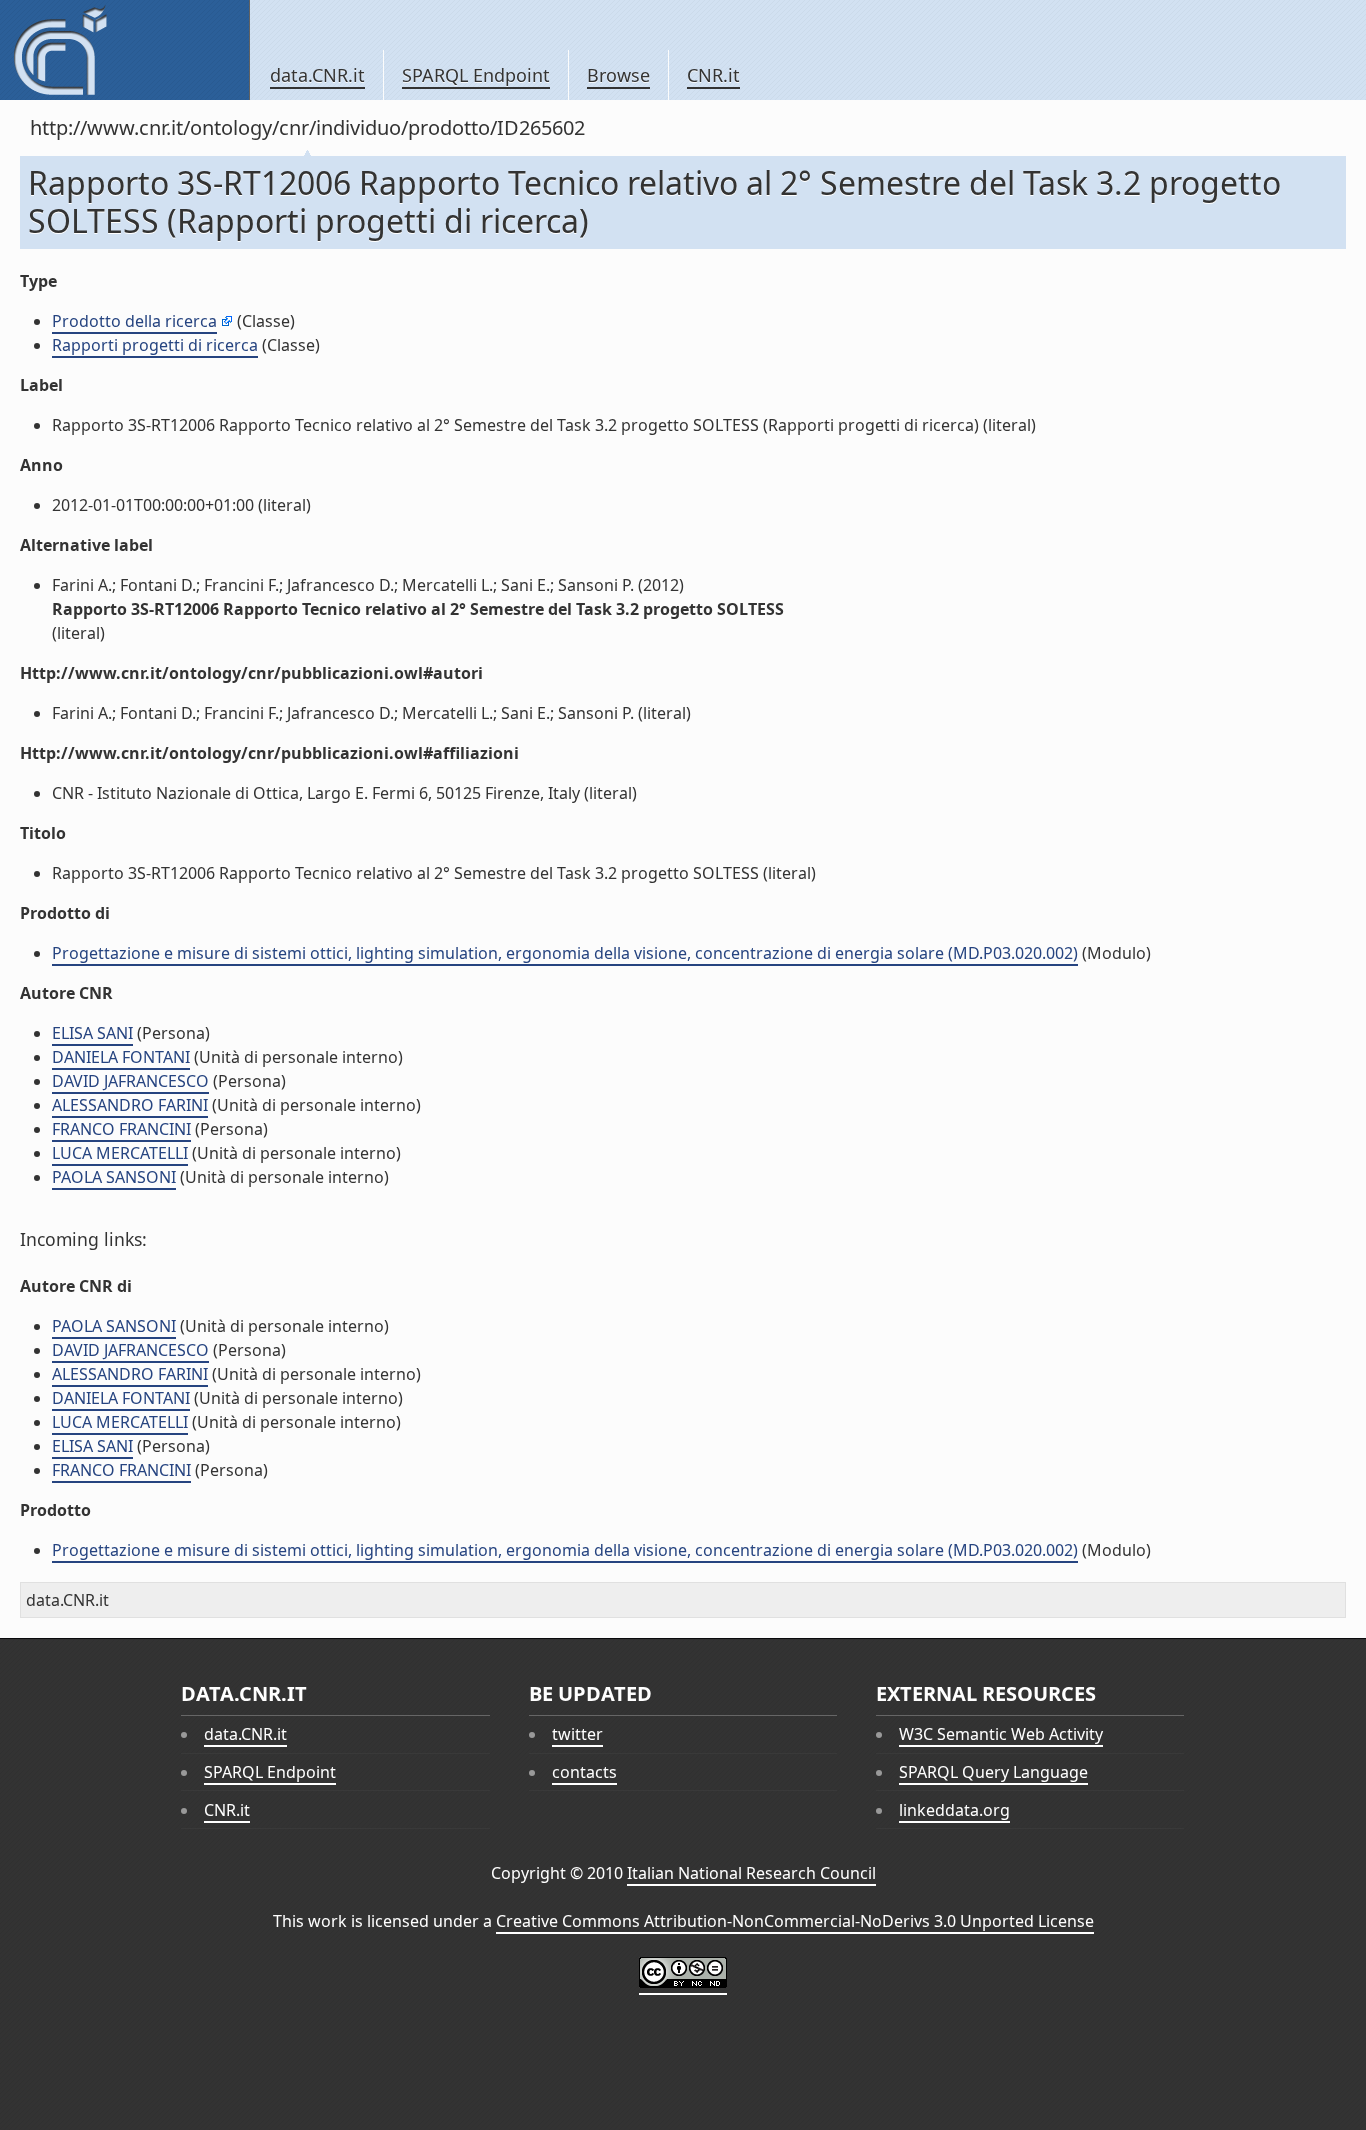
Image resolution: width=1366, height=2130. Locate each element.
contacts (584, 1772)
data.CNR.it (317, 75)
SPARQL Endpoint (476, 75)
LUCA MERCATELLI (120, 1153)
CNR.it (713, 75)
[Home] (124, 50)
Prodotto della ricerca (134, 321)
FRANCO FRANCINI (121, 1129)
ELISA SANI (92, 1033)
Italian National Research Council (751, 1873)
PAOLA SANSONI (114, 1177)
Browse (618, 75)
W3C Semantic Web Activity (1001, 1734)
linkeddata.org (954, 1810)
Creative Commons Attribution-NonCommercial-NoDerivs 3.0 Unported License (795, 1921)
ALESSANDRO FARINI (130, 1105)
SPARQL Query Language (993, 1772)
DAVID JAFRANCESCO (130, 1081)
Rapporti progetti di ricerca (155, 345)
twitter (577, 1734)
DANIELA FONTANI (121, 1057)
